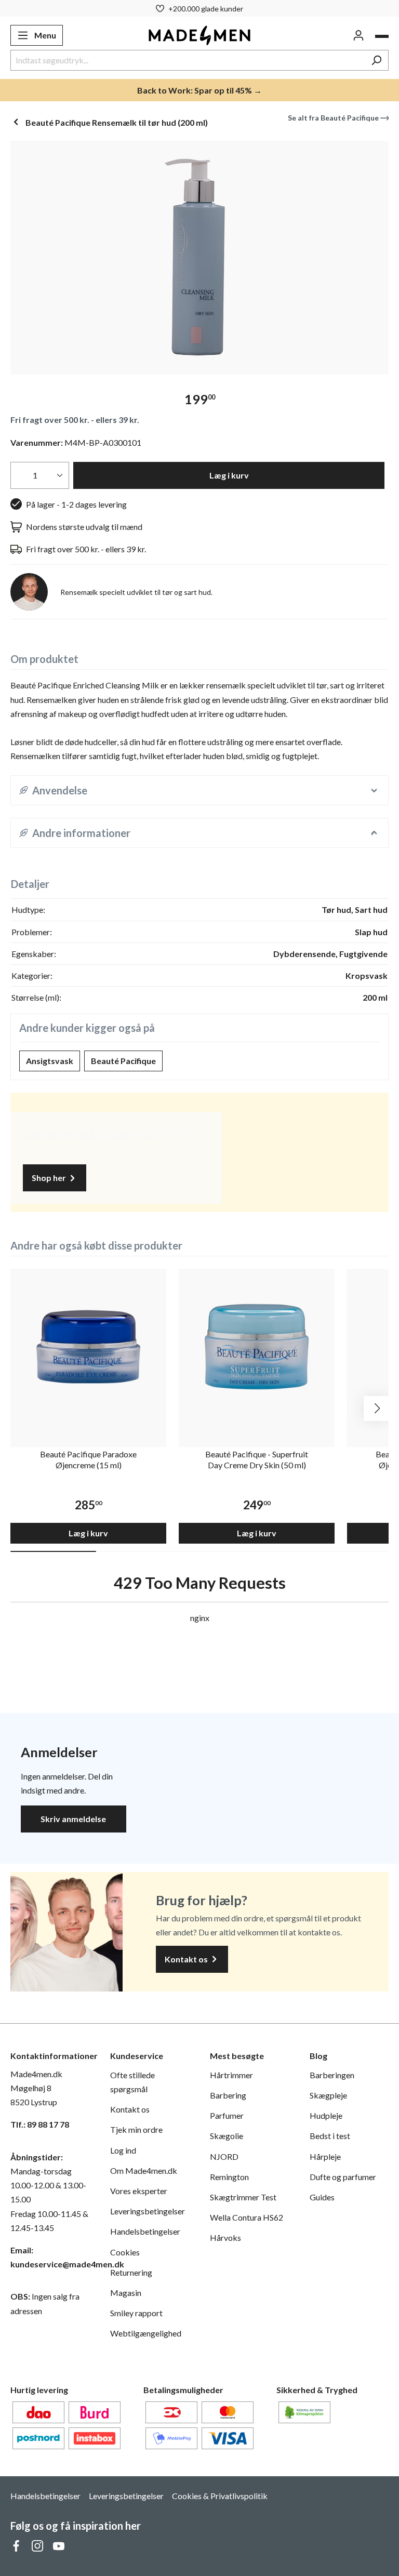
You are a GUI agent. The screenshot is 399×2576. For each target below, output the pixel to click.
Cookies (125, 2252)
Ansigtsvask (50, 1061)
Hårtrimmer (231, 2075)
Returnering (131, 2272)
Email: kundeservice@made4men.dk (50, 2257)
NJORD (224, 2156)
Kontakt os (187, 1959)
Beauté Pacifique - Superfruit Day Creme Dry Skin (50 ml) (257, 1459)
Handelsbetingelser (145, 2231)
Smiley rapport (136, 2313)
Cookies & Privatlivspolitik (220, 2496)
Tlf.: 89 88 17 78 (40, 2124)
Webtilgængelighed (146, 2333)
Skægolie (227, 2136)
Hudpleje (326, 2115)
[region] (199, 258)
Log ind (123, 2150)
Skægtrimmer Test (243, 2197)
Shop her (50, 1178)
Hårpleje (325, 2156)
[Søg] (376, 60)
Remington (229, 2177)
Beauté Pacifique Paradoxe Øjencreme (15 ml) (88, 1459)
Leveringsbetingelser (148, 2211)
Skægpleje (328, 2095)
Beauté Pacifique (123, 1061)
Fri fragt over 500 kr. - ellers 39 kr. (75, 420)
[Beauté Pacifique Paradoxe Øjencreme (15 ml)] (88, 1347)
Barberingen (332, 2075)
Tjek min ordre (136, 2129)
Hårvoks (225, 2238)
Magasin (126, 2293)
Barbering (228, 2095)
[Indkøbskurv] (382, 36)
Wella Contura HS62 (247, 2217)
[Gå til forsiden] (200, 35)
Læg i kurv (229, 475)
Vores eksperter (139, 2191)
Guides (322, 2197)
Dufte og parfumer (343, 2177)
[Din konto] (358, 35)
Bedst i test (330, 2136)
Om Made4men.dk (144, 2170)
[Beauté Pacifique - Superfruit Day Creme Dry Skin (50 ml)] (257, 1347)
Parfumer (227, 2115)
